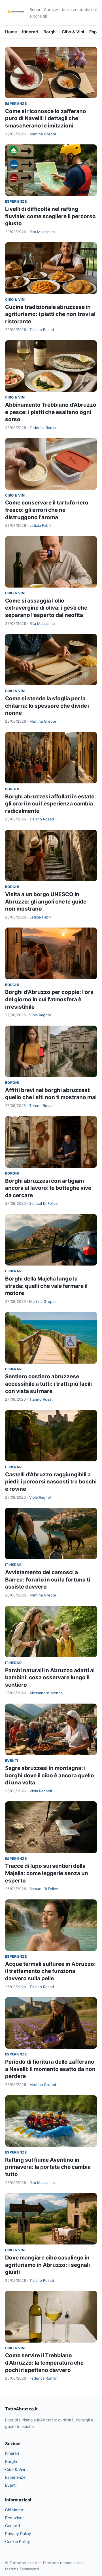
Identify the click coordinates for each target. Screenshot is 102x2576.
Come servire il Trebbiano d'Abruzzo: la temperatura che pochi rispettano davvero (44, 2363)
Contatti (12, 2526)
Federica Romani (44, 428)
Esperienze (16, 104)
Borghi (50, 32)
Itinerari (30, 32)
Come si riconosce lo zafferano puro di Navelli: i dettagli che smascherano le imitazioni (46, 118)
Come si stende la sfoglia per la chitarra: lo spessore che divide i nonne (47, 706)
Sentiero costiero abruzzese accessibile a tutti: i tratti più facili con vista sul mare (48, 1384)
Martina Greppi (43, 134)
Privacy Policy (18, 2533)
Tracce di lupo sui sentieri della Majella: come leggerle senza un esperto (47, 1873)
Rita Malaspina (42, 232)
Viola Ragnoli (40, 1015)
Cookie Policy (18, 2541)
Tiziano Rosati (42, 330)
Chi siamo (14, 2510)
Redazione (15, 2518)
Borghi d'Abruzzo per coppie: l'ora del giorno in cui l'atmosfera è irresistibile (49, 999)
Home (11, 32)
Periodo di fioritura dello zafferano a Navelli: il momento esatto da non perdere (50, 2069)
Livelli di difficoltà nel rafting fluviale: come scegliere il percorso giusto (50, 216)
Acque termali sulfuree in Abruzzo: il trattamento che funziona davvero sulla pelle (50, 1971)
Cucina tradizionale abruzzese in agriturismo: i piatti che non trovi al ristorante (50, 314)
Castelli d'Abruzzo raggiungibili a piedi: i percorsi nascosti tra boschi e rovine (51, 1482)
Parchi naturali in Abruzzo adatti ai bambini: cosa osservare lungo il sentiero (50, 1678)
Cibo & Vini (73, 32)
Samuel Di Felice (43, 1203)
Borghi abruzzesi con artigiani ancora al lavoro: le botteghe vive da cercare (48, 1188)
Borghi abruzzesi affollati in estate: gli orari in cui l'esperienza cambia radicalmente (51, 804)
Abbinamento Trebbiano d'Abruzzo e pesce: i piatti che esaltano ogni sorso (51, 412)
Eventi (11, 1761)
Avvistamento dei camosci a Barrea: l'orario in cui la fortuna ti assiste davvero (48, 1580)
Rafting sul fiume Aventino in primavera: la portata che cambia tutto (48, 2167)
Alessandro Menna (46, 1693)
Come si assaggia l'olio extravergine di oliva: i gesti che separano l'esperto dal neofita (46, 608)
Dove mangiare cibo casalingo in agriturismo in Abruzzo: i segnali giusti (47, 2265)
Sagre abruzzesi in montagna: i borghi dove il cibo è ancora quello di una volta (50, 1775)
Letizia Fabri (40, 525)
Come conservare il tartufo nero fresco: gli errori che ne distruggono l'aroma (47, 510)
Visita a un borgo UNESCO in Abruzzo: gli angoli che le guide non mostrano (46, 902)
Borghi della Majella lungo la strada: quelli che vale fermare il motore (46, 1286)
